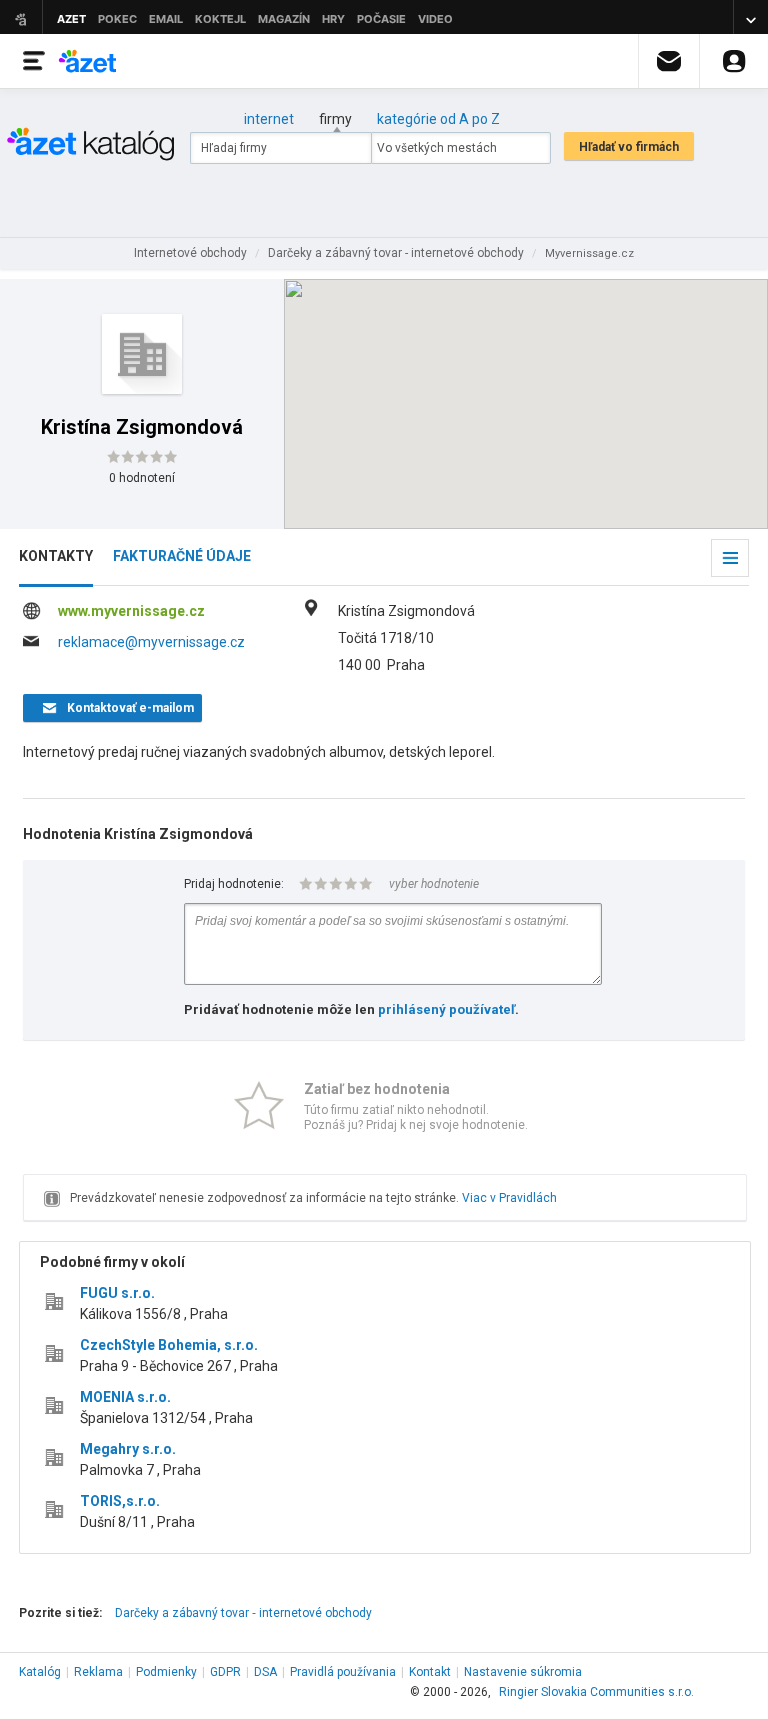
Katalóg (40, 1672)
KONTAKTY (56, 556)
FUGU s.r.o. (117, 1293)
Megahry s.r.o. (128, 1449)
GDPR (225, 1672)
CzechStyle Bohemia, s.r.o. (169, 1345)
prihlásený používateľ (446, 1009)
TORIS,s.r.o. (120, 1501)
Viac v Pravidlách (509, 1198)
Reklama (98, 1672)
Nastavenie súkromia (523, 1672)
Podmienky (166, 1672)
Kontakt (430, 1672)
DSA (265, 1672)
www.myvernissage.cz (131, 611)
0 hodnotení (142, 478)
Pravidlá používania (343, 1672)
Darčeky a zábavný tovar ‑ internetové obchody (243, 1613)
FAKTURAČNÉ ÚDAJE (182, 556)
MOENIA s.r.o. (125, 1397)
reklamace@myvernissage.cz (151, 642)
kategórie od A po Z (438, 119)
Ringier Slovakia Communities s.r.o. (596, 1692)
